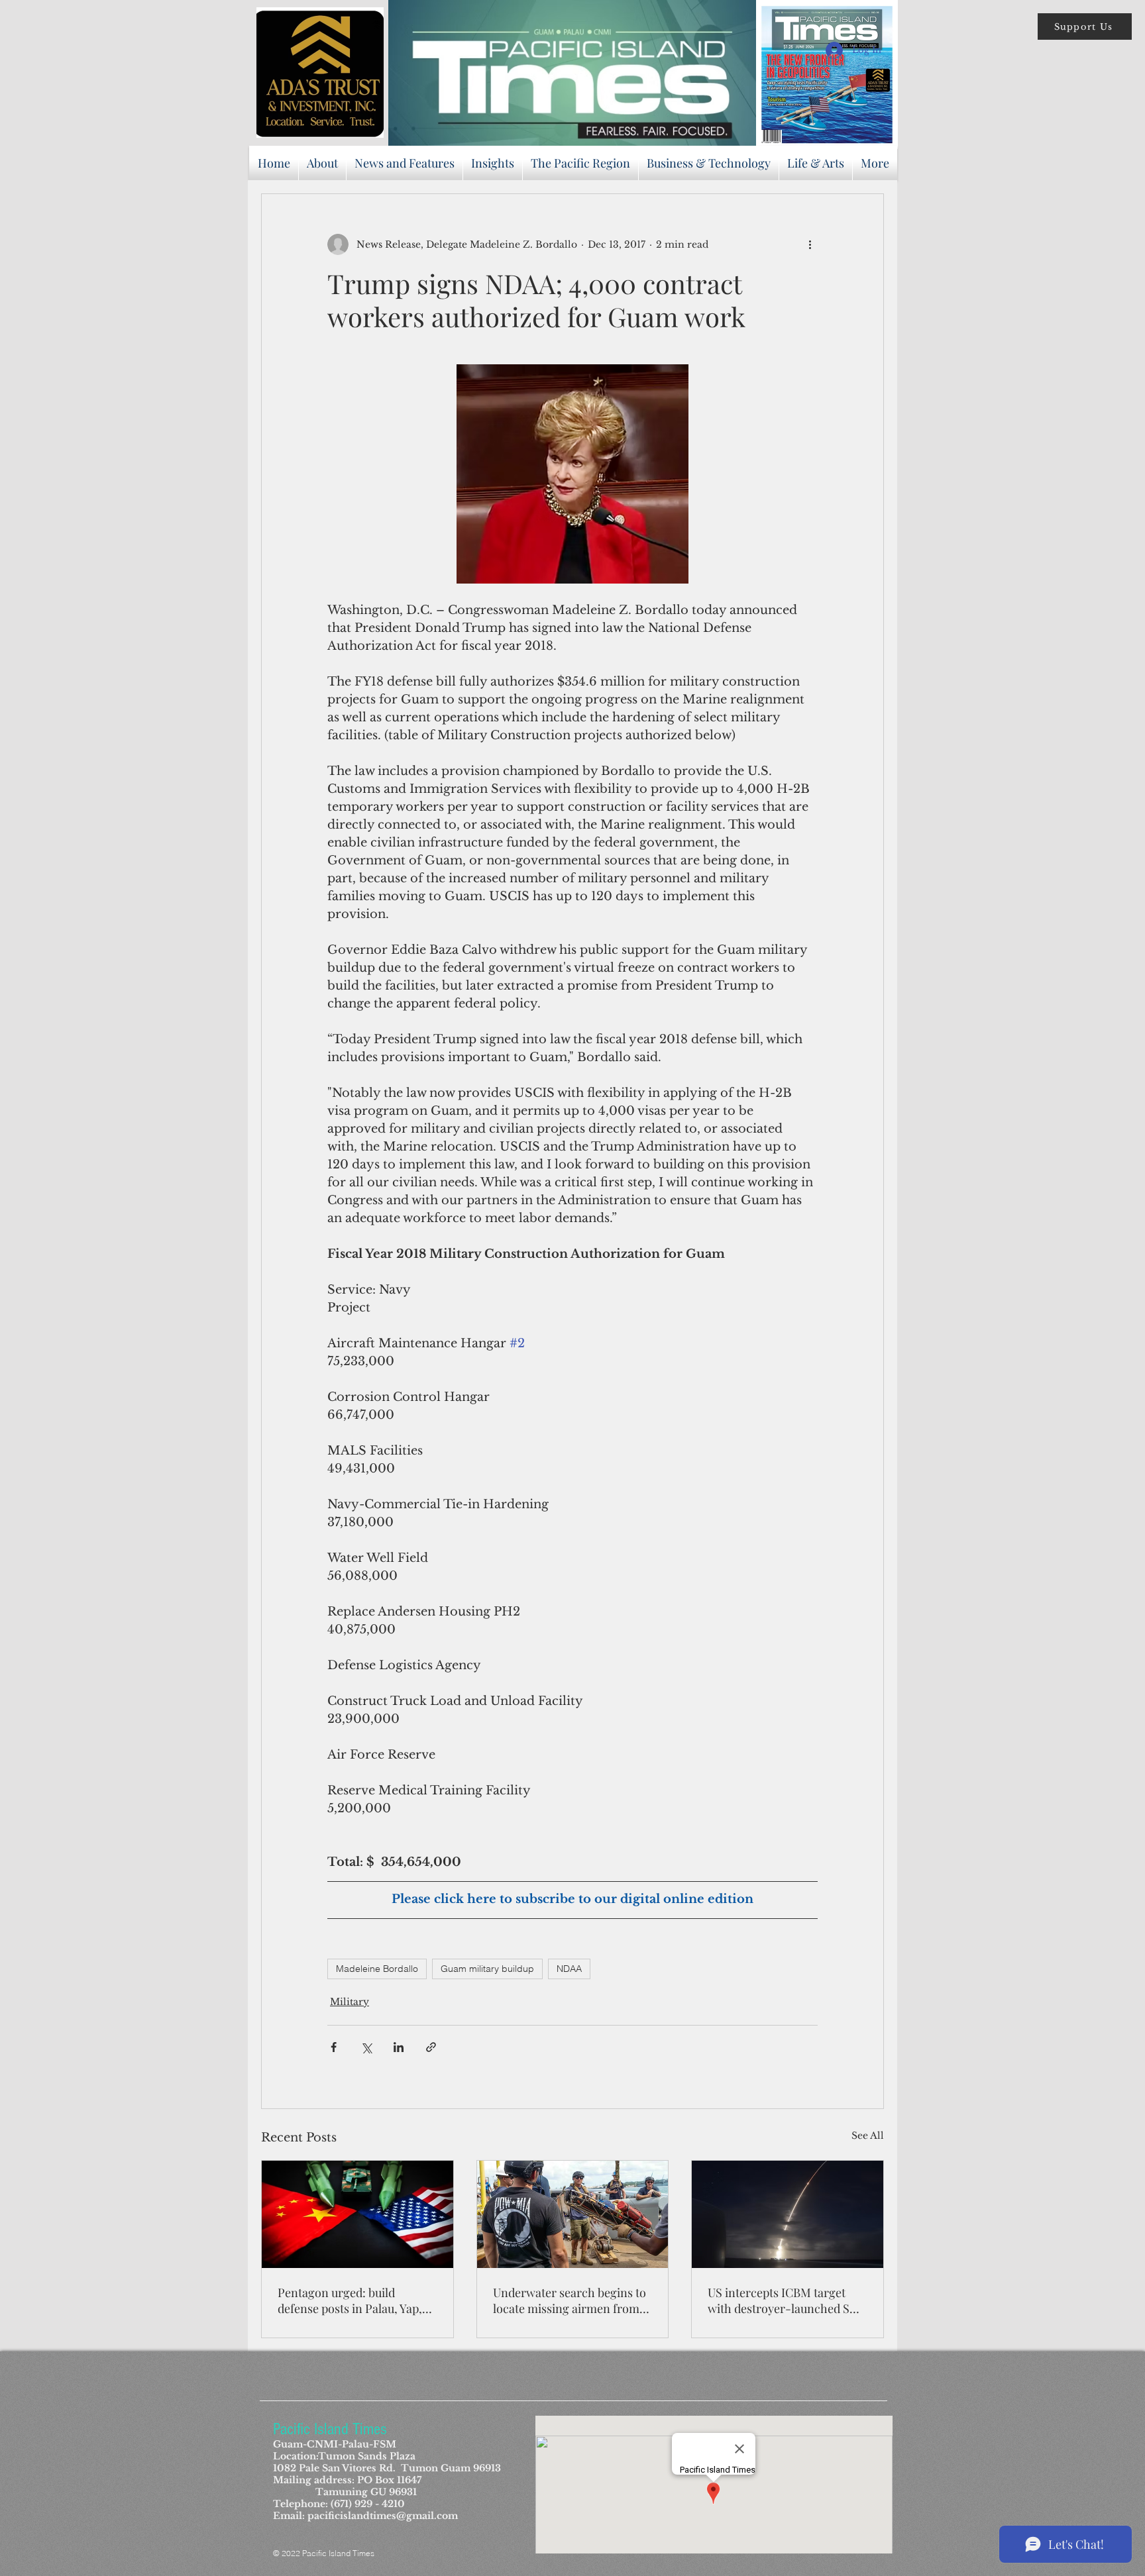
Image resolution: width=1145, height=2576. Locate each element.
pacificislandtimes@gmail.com (383, 2516)
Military (350, 2002)
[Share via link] (431, 2047)
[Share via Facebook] (334, 2047)
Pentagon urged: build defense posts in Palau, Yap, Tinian (350, 2300)
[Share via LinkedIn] (399, 2047)
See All (868, 2136)
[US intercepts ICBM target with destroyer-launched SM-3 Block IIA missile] (788, 2214)
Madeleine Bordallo (377, 1969)
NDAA (569, 1969)
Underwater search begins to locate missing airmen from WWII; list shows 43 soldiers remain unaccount (570, 2300)
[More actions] (810, 244)
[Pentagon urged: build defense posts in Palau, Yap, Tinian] (357, 2214)
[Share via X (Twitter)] (366, 2047)
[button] (1085, 26)
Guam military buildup (487, 1969)
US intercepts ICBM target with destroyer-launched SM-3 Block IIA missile (787, 2300)
